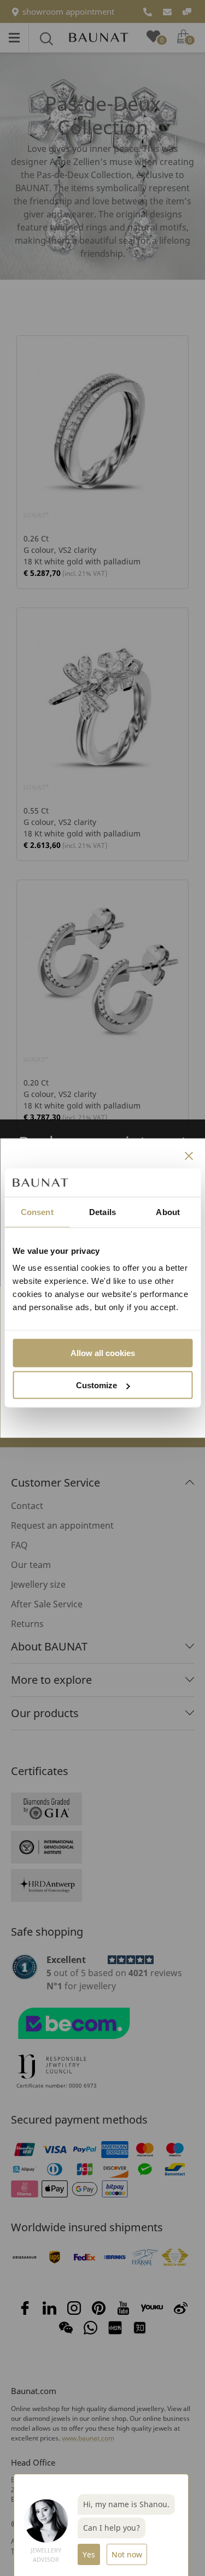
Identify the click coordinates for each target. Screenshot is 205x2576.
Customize (96, 1385)
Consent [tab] (37, 1212)
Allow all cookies (103, 1353)
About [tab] (168, 1212)
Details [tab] (102, 1212)
